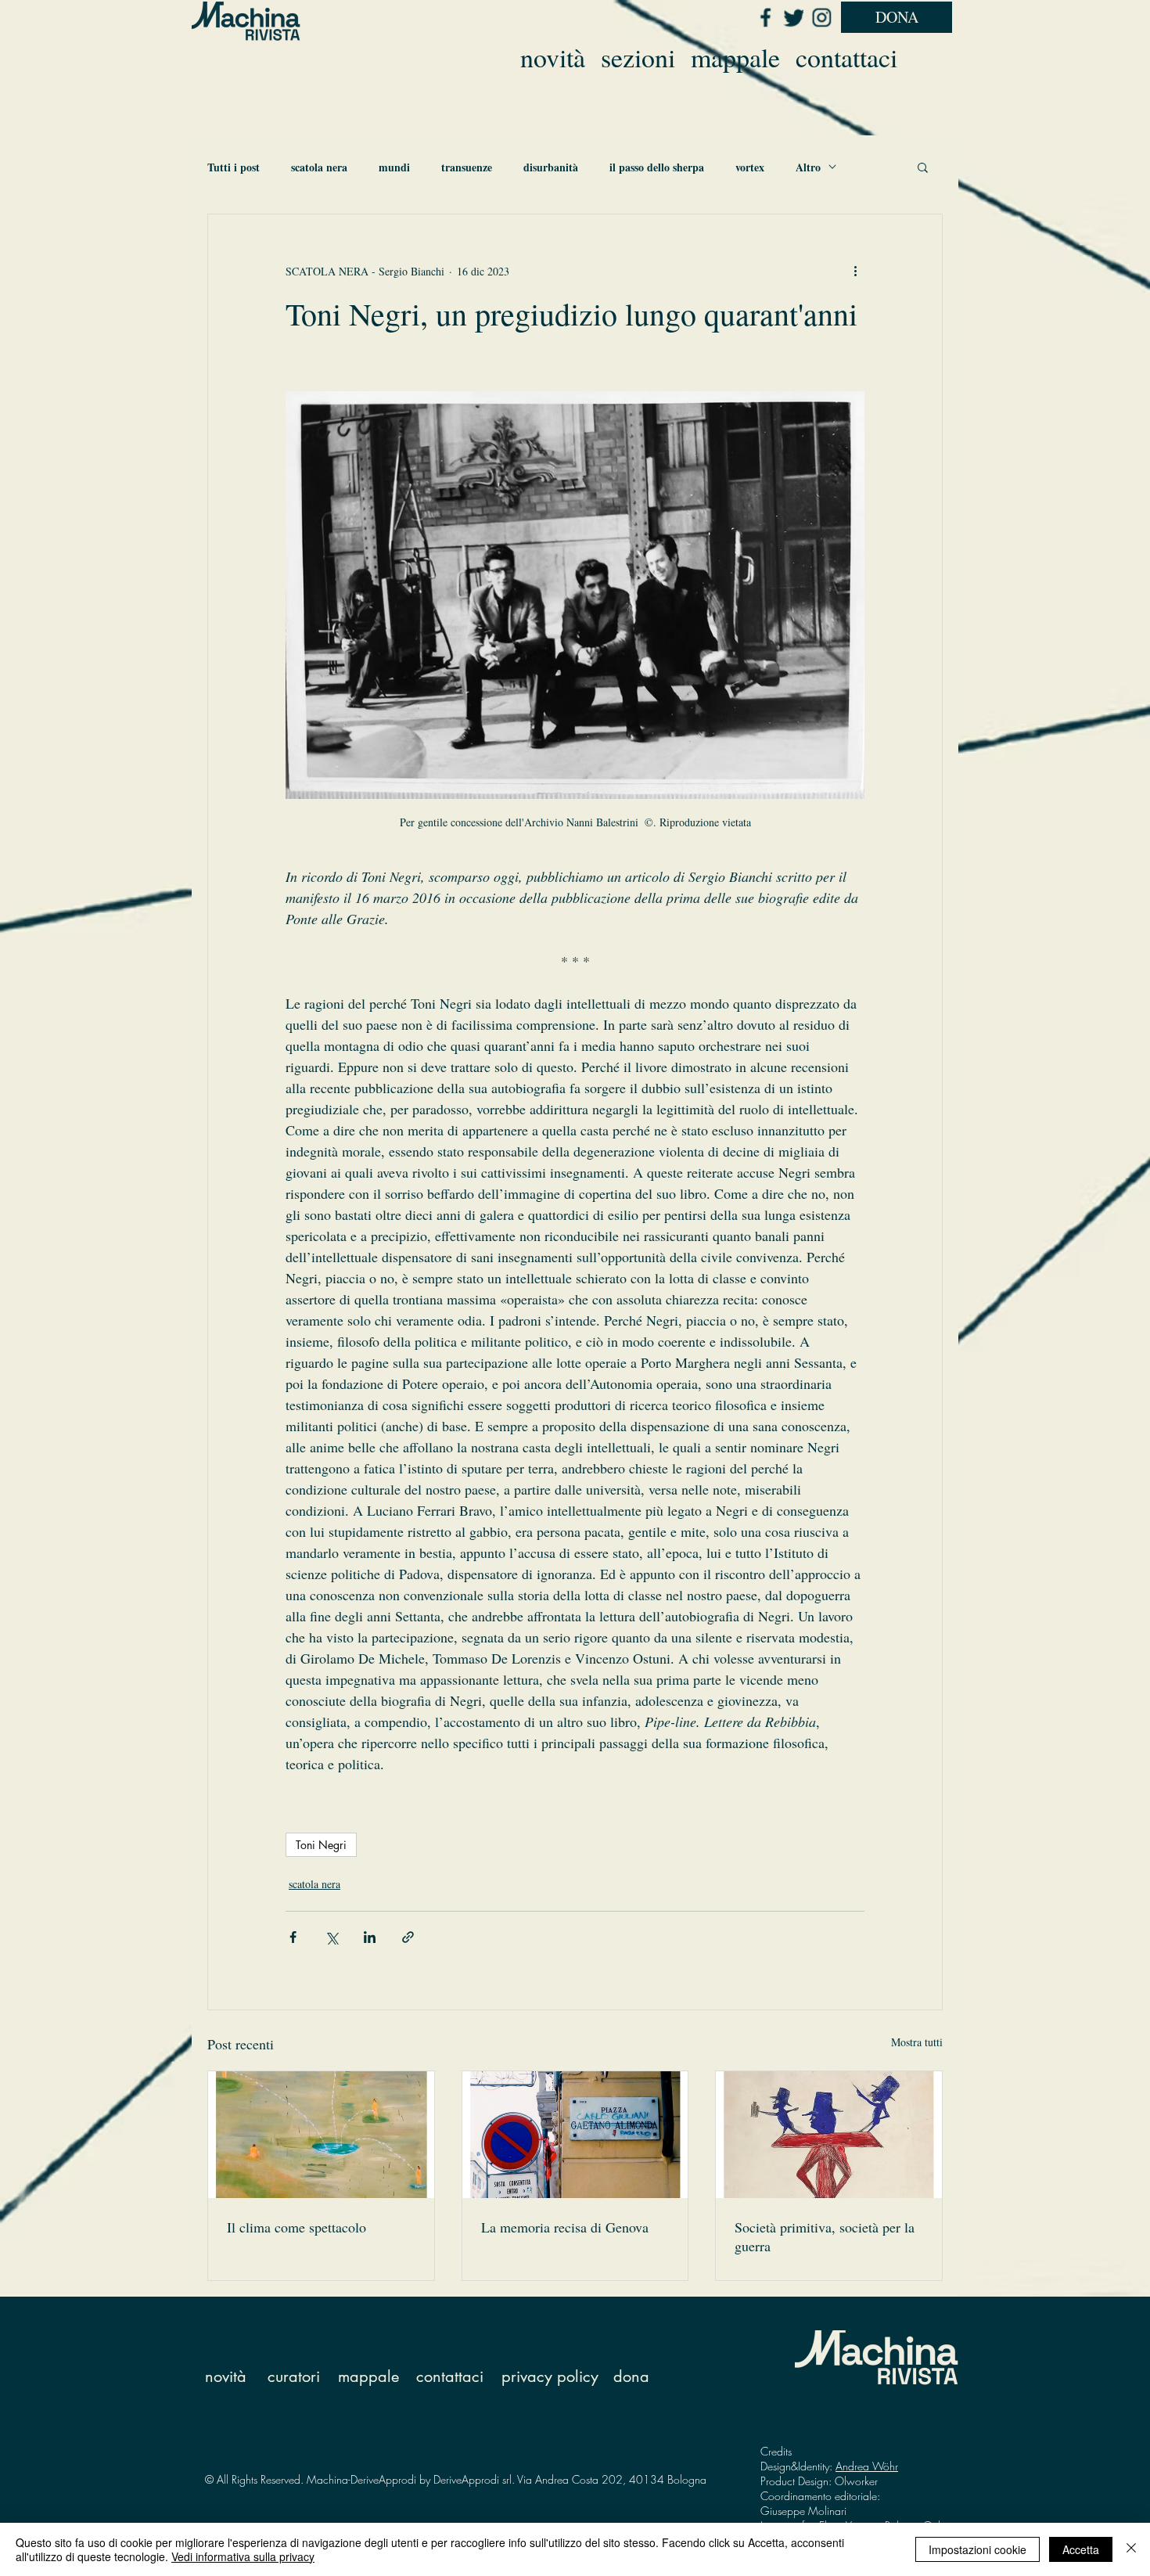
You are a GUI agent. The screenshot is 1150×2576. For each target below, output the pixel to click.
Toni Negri (321, 1845)
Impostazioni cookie (977, 2549)
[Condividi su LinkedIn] (370, 1937)
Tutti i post (234, 167)
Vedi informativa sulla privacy (243, 2556)
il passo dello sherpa (657, 167)
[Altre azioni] (855, 271)
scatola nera (319, 167)
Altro (808, 167)
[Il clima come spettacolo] (321, 2135)
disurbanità (551, 167)
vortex (750, 167)
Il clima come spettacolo (296, 2227)
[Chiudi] (1131, 2549)
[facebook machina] (765, 17)
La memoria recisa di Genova (565, 2227)
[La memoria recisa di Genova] (575, 2135)
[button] (923, 167)
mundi (394, 167)
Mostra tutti (917, 2042)
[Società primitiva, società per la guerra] (829, 2135)
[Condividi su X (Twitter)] (331, 1937)
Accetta (1081, 2549)
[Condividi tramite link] (408, 1937)
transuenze (467, 167)
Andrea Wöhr (867, 2466)
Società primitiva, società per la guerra (825, 2236)
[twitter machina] (793, 17)
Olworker (856, 2481)
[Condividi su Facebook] (293, 1937)
